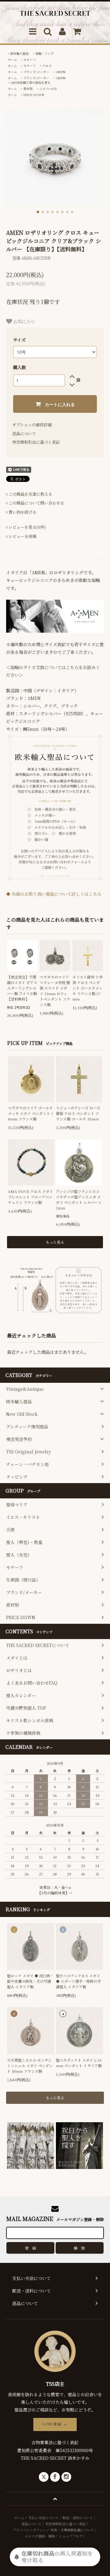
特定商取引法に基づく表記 (36, 442)
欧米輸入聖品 (20, 53)
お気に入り (24, 321)
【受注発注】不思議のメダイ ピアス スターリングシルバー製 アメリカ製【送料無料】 (22, 988)
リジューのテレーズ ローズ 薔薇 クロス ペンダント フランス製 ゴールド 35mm (78, 1113)
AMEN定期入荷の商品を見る (30, 82)
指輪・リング (45, 53)
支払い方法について (44, 2518)
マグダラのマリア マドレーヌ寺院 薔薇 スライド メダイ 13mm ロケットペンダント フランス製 (55, 991)
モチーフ (30, 59)
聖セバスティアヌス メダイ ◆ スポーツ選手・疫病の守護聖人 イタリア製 (78, 1981)
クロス (47, 66)
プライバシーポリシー (30, 2530)
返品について (24, 433)
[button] (38, 212)
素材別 (28, 89)
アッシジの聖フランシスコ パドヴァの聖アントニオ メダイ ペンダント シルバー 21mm (78, 1199)
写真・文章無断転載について (72, 2530)
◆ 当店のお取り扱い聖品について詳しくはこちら (54, 894)
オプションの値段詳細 (32, 425)
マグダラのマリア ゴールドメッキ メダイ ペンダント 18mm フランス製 (30, 1113)
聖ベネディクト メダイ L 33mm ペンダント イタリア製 (79, 2063)
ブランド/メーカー (36, 72)
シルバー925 (48, 89)
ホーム (12, 59)
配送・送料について (78, 2518)
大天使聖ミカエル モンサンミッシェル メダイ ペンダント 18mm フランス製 (30, 2065)
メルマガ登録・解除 (40, 2536)
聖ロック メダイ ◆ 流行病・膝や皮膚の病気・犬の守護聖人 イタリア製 (30, 1981)
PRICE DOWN (34, 95)
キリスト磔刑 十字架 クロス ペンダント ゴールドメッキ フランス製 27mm (88, 988)
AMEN (61, 72)
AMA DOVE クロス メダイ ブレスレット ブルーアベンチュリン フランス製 (31, 1197)
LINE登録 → (55, 2424)
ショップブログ (71, 2536)
